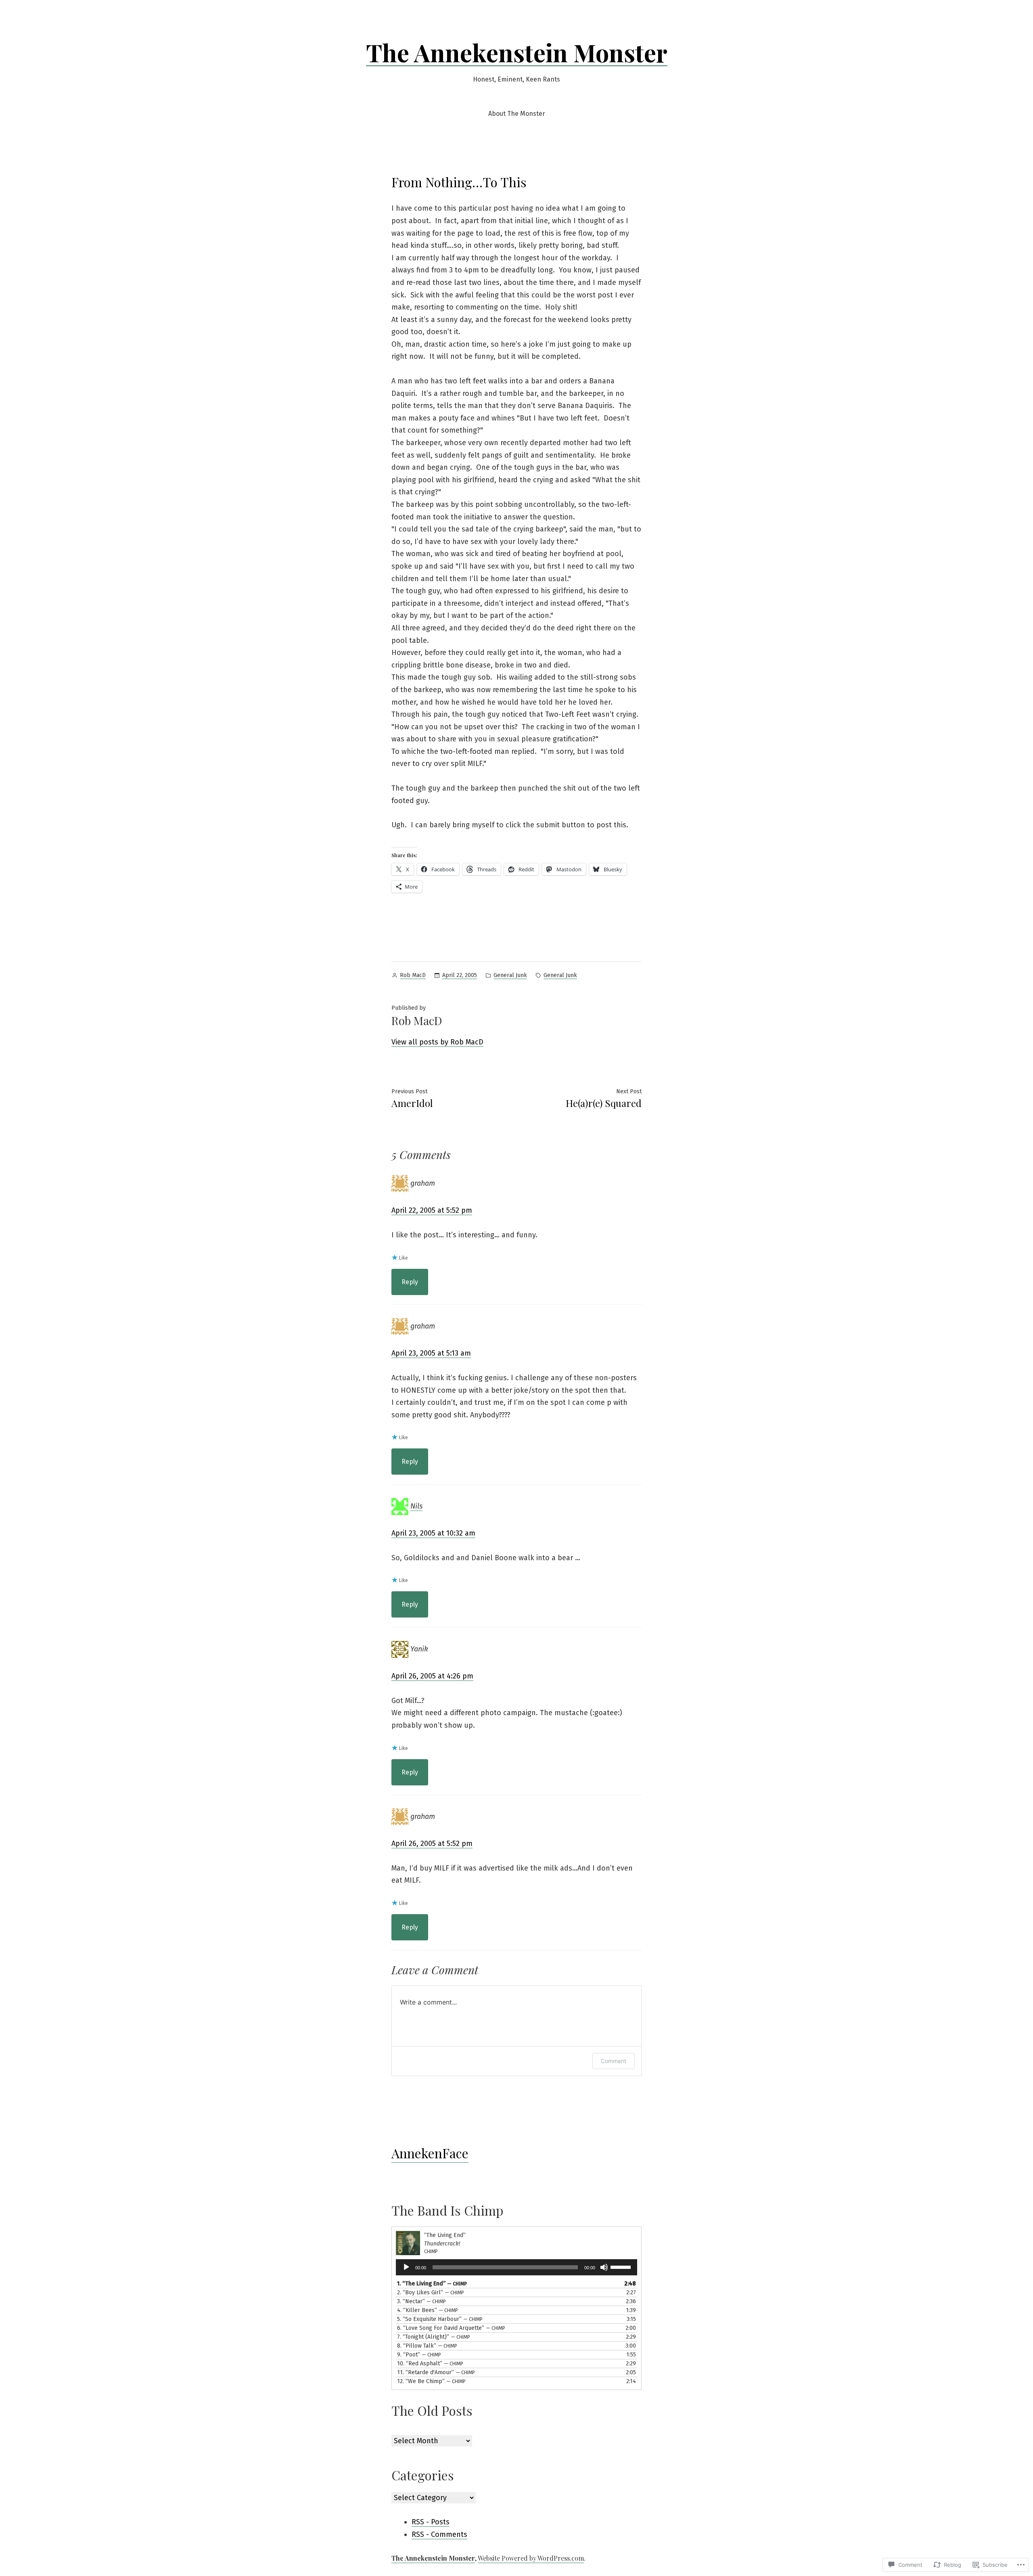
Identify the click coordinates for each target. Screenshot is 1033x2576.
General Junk (510, 975)
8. (427, 2346)
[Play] (406, 2267)
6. (451, 2328)
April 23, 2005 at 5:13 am (431, 1353)
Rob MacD (413, 975)
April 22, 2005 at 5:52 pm (432, 1210)
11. (436, 2372)
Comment (614, 2061)
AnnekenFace (430, 2153)
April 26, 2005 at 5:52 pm (432, 1844)
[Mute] (604, 2267)
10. (430, 2364)
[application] (516, 2267)
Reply (410, 1282)
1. (432, 2284)
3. (421, 2301)
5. (440, 2319)
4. (428, 2310)
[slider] (622, 2266)
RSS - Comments (439, 2534)
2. (431, 2292)
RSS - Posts (431, 2522)
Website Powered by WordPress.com (531, 2558)
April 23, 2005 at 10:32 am (433, 1533)
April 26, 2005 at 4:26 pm (432, 1676)
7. (434, 2337)
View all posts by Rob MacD (437, 1042)
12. (431, 2381)
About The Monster (517, 114)
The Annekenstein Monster (517, 52)
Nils (416, 1506)
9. (419, 2355)
